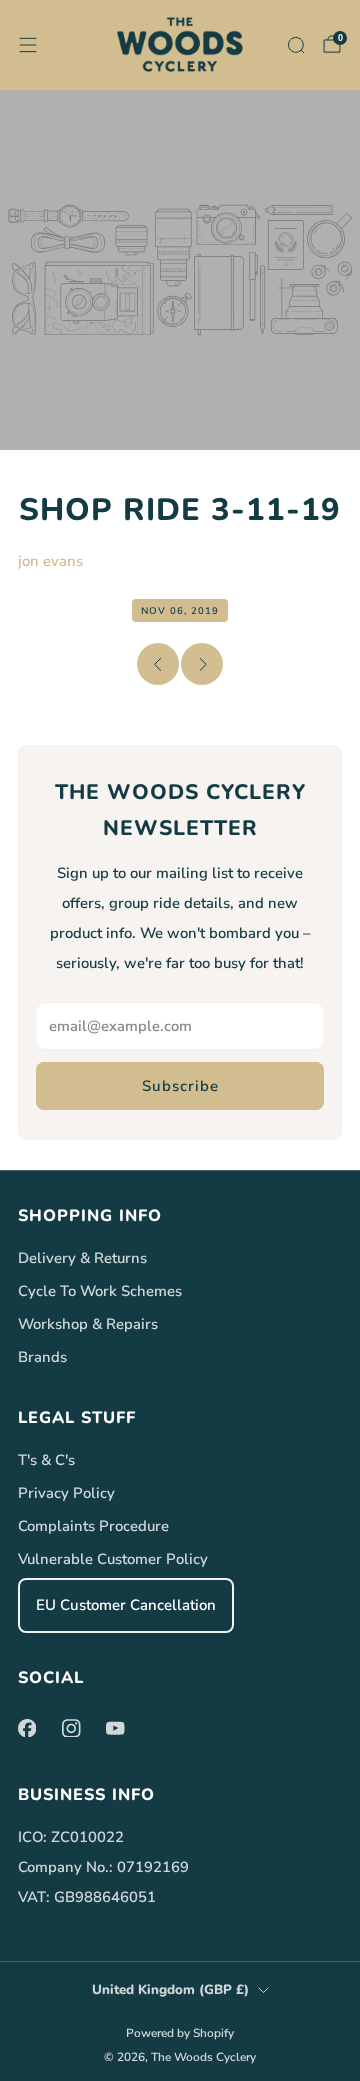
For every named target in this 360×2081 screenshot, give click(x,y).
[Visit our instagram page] (71, 1728)
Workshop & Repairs (88, 1324)
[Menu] (28, 45)
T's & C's (46, 1460)
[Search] (296, 45)
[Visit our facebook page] (27, 1728)
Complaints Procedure (93, 1526)
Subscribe (180, 1086)
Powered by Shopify (180, 2033)
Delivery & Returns (82, 1258)
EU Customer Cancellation (126, 1605)
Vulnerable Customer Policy (113, 1559)
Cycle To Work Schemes (100, 1291)
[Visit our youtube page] (115, 1728)
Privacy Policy (66, 1493)
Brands (42, 1357)
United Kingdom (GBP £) (170, 1990)
